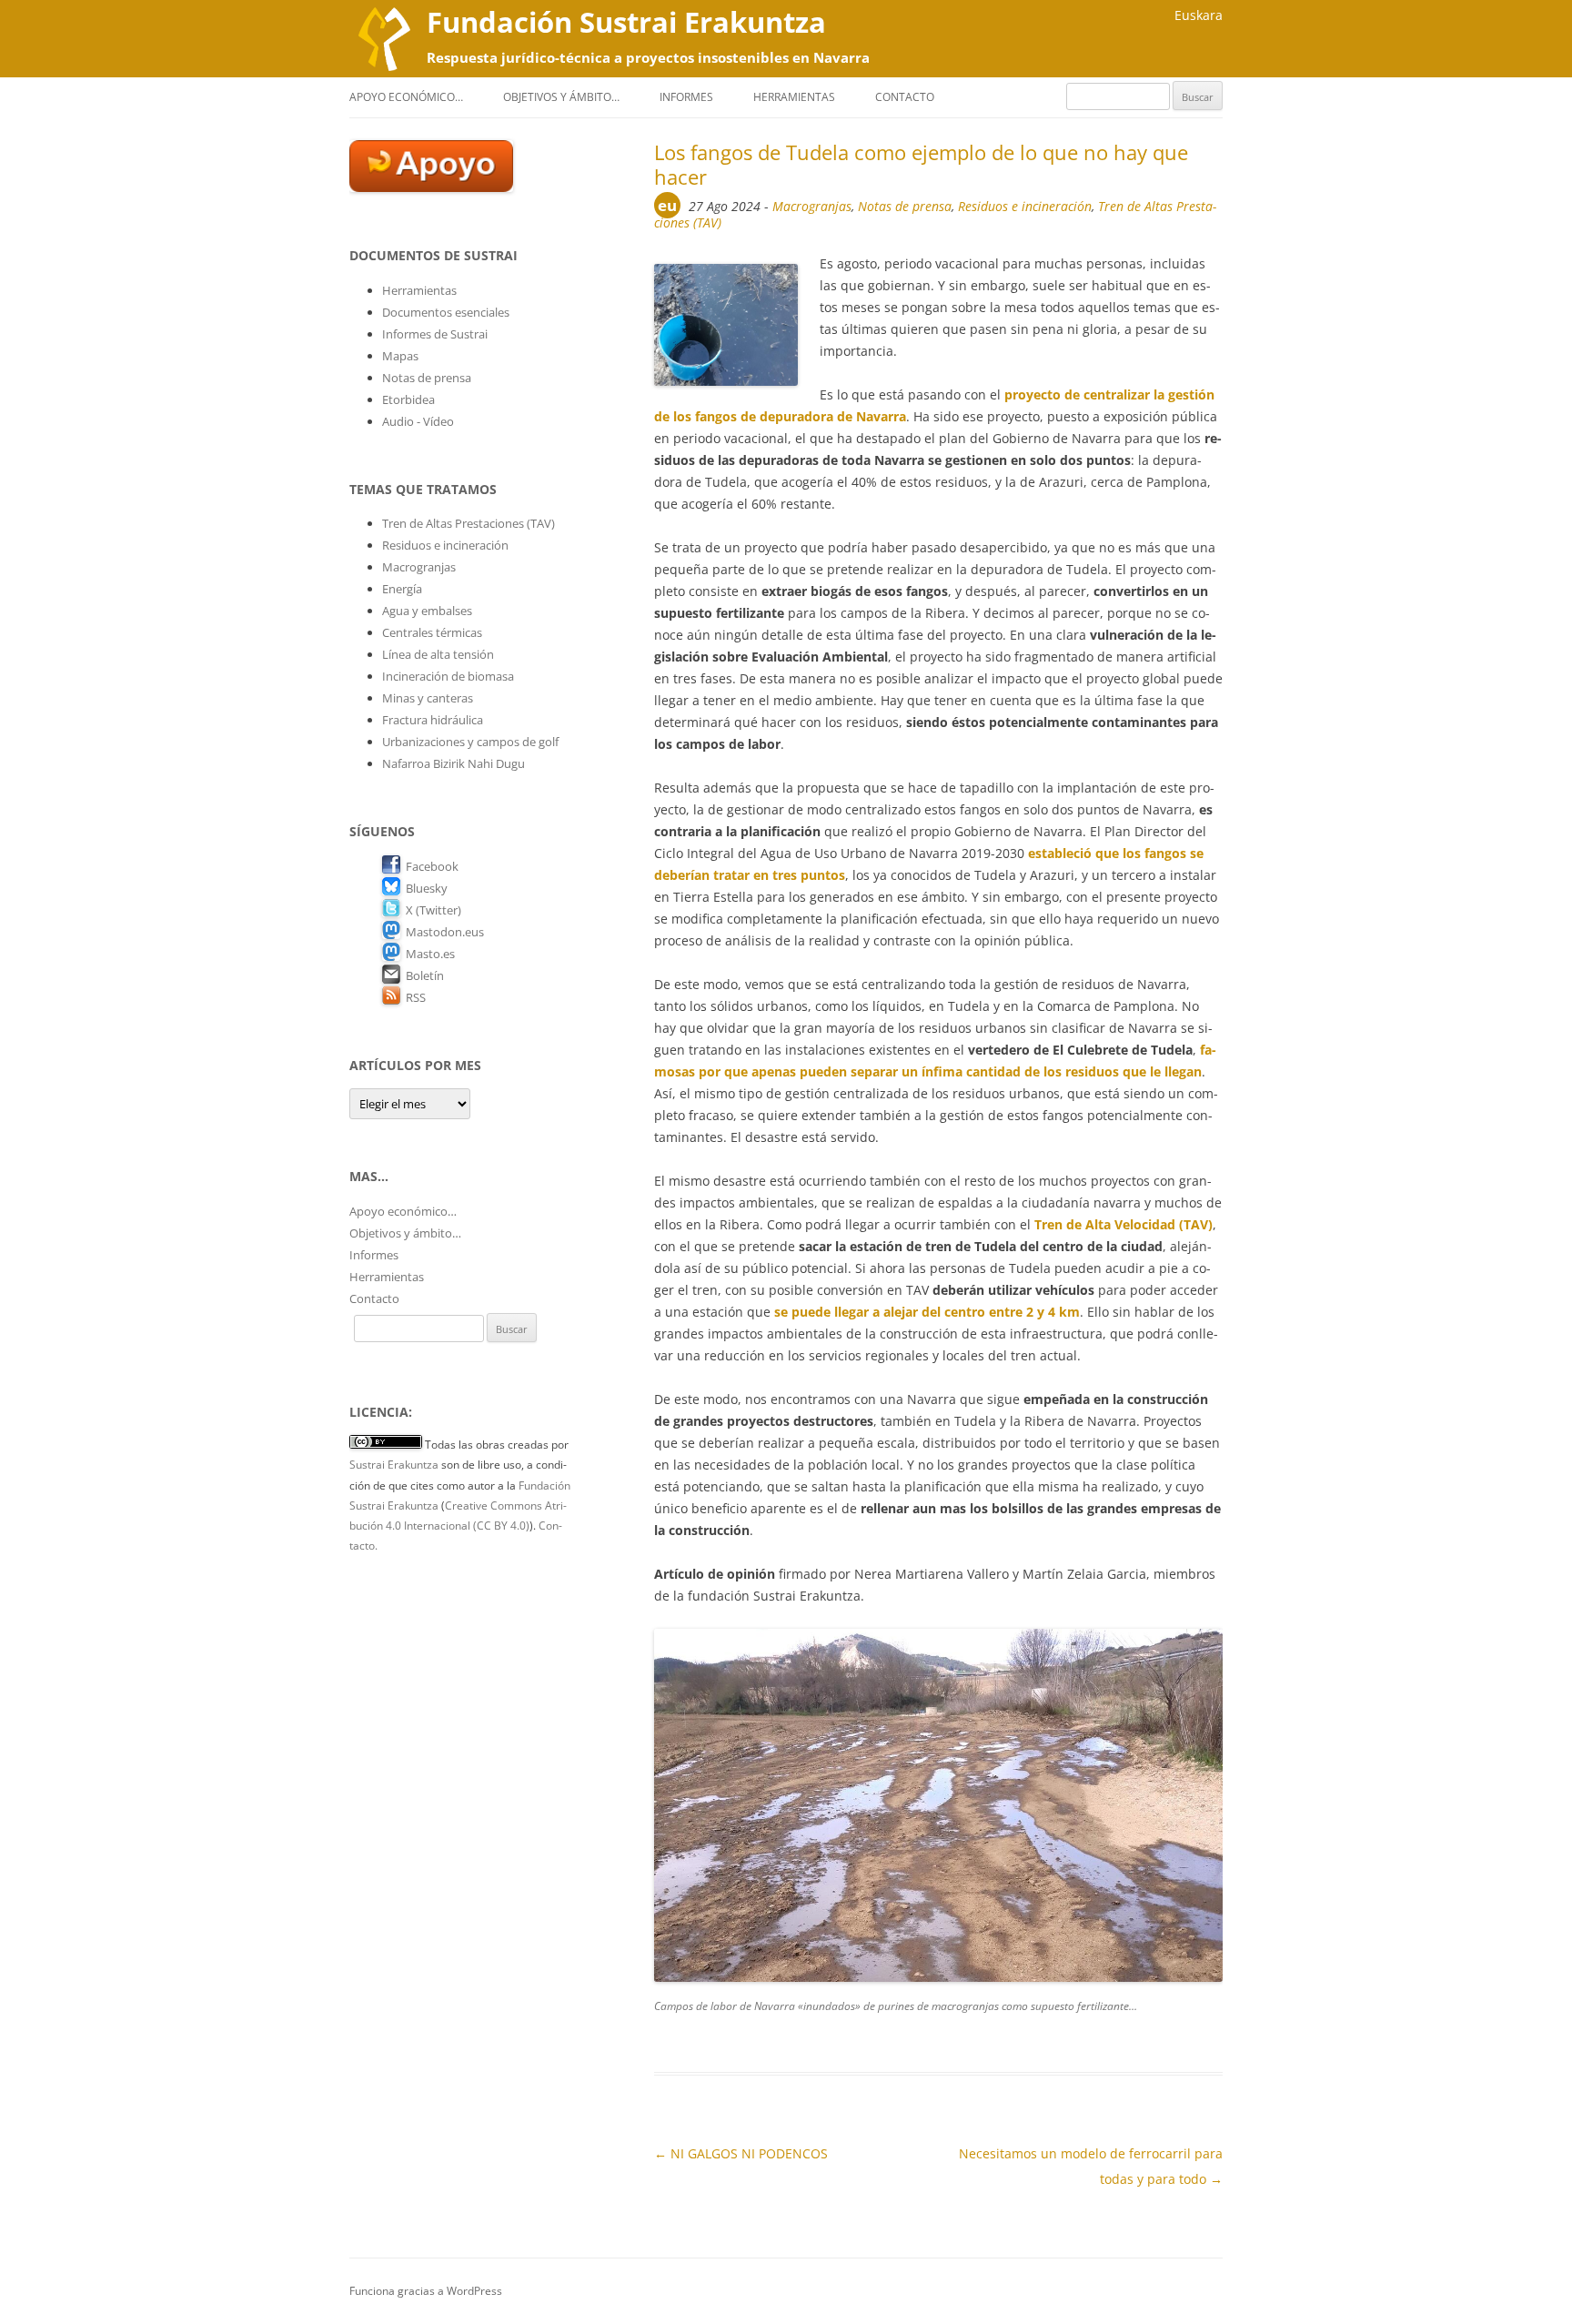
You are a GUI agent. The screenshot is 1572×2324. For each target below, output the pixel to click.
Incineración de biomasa (448, 676)
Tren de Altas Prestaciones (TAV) (469, 523)
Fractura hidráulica (433, 720)
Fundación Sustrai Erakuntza (626, 22)
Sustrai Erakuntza (394, 1465)
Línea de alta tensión (438, 654)
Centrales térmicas (432, 632)
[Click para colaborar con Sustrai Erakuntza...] (431, 187)
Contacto (905, 97)
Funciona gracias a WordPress (426, 2291)
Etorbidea (408, 399)
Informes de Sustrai (435, 334)
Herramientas (794, 97)
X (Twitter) (433, 910)
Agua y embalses (427, 611)
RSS (416, 997)
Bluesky (427, 888)
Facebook (432, 866)
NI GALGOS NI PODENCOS (741, 2153)
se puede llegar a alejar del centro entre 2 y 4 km (927, 1312)
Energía (402, 589)
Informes (686, 97)
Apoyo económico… (406, 97)
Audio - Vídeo (418, 421)
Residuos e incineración (1025, 206)
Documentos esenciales (446, 312)
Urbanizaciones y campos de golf (470, 742)
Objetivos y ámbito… (561, 97)
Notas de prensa (905, 206)
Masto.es (430, 954)
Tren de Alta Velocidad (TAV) (1124, 1224)
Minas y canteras (428, 698)
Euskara (1199, 15)
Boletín (425, 975)
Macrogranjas (812, 206)
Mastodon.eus (445, 932)
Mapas (400, 356)
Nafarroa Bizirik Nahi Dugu (453, 763)
